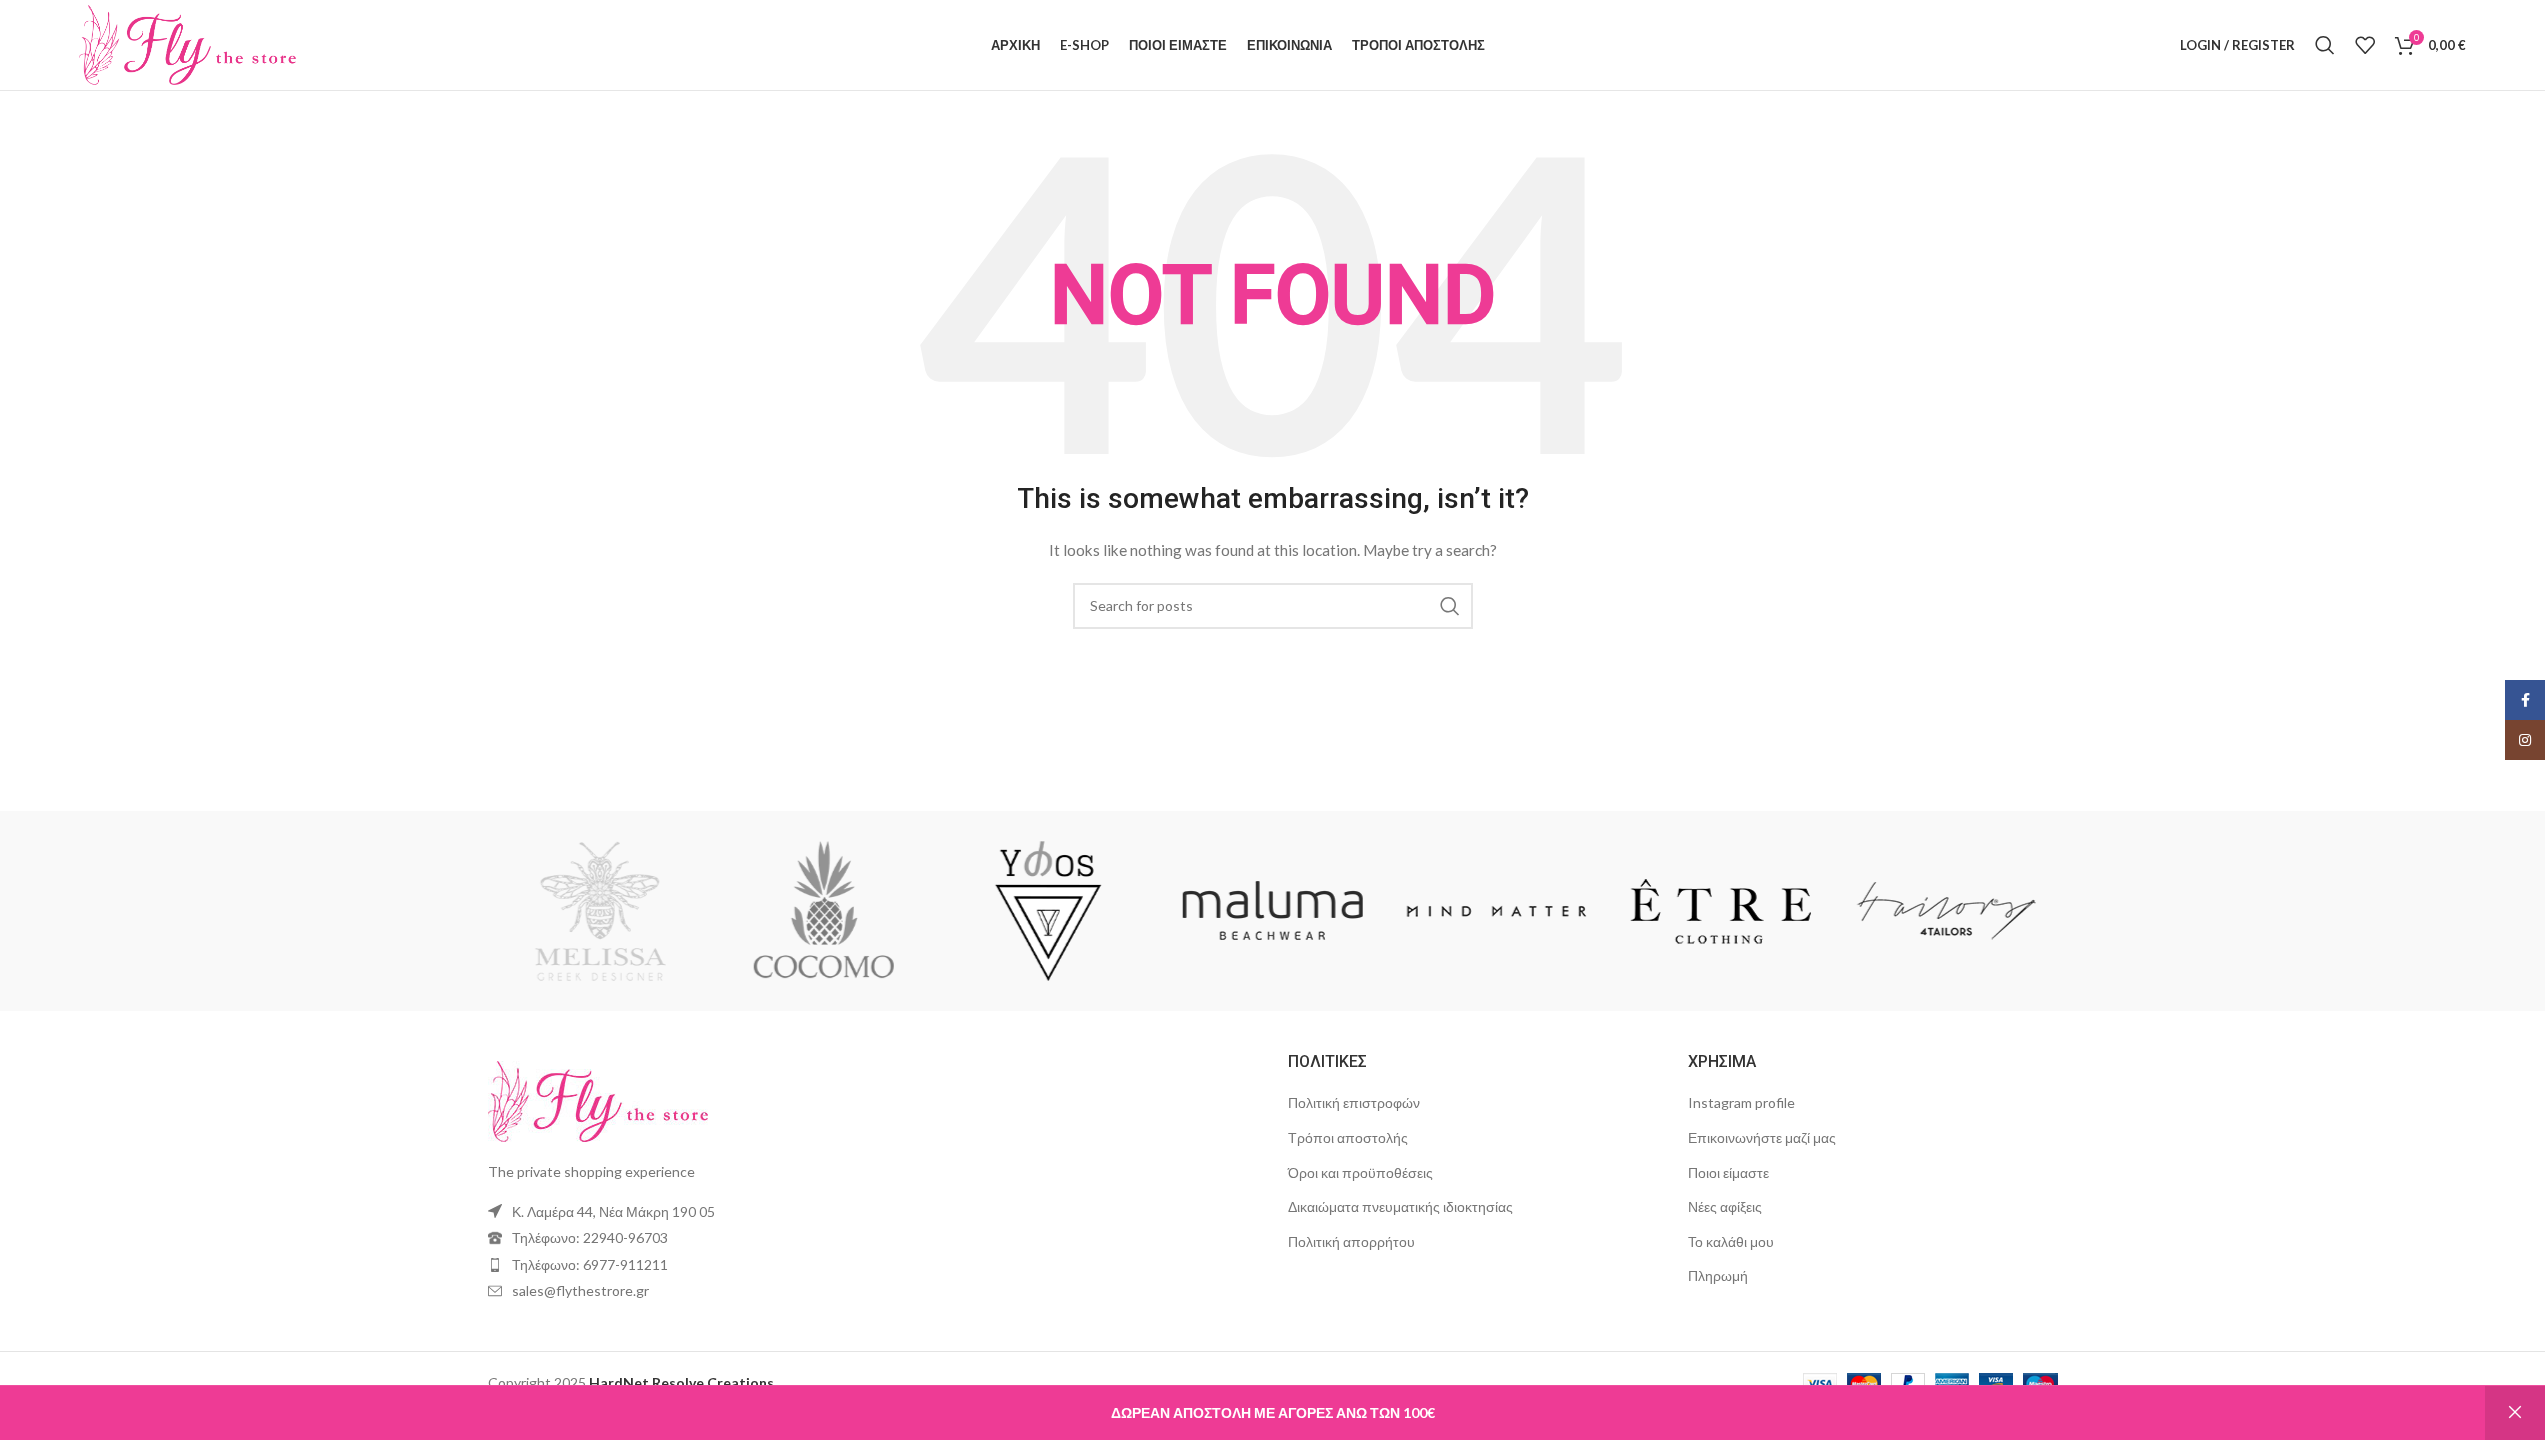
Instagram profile (1741, 1102)
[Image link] (598, 1099)
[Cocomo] (824, 911)
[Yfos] (1048, 911)
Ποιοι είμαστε (1728, 1172)
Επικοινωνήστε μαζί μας (1762, 1137)
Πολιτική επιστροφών (1354, 1102)
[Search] (2325, 45)
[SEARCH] (1450, 606)
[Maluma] (1272, 911)
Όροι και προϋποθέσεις (1360, 1172)
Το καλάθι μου (1731, 1241)
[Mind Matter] (1497, 911)
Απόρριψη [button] (2515, 1413)
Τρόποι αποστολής (1348, 1137)
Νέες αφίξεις (1725, 1206)
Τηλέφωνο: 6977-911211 (590, 1264)
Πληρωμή (1718, 1275)
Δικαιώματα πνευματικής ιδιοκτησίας (1400, 1206)
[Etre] (1721, 911)
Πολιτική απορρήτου (1351, 1241)
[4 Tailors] (1945, 911)
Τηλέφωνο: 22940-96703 (590, 1237)
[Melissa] (599, 911)
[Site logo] (187, 43)
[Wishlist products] (2365, 45)
